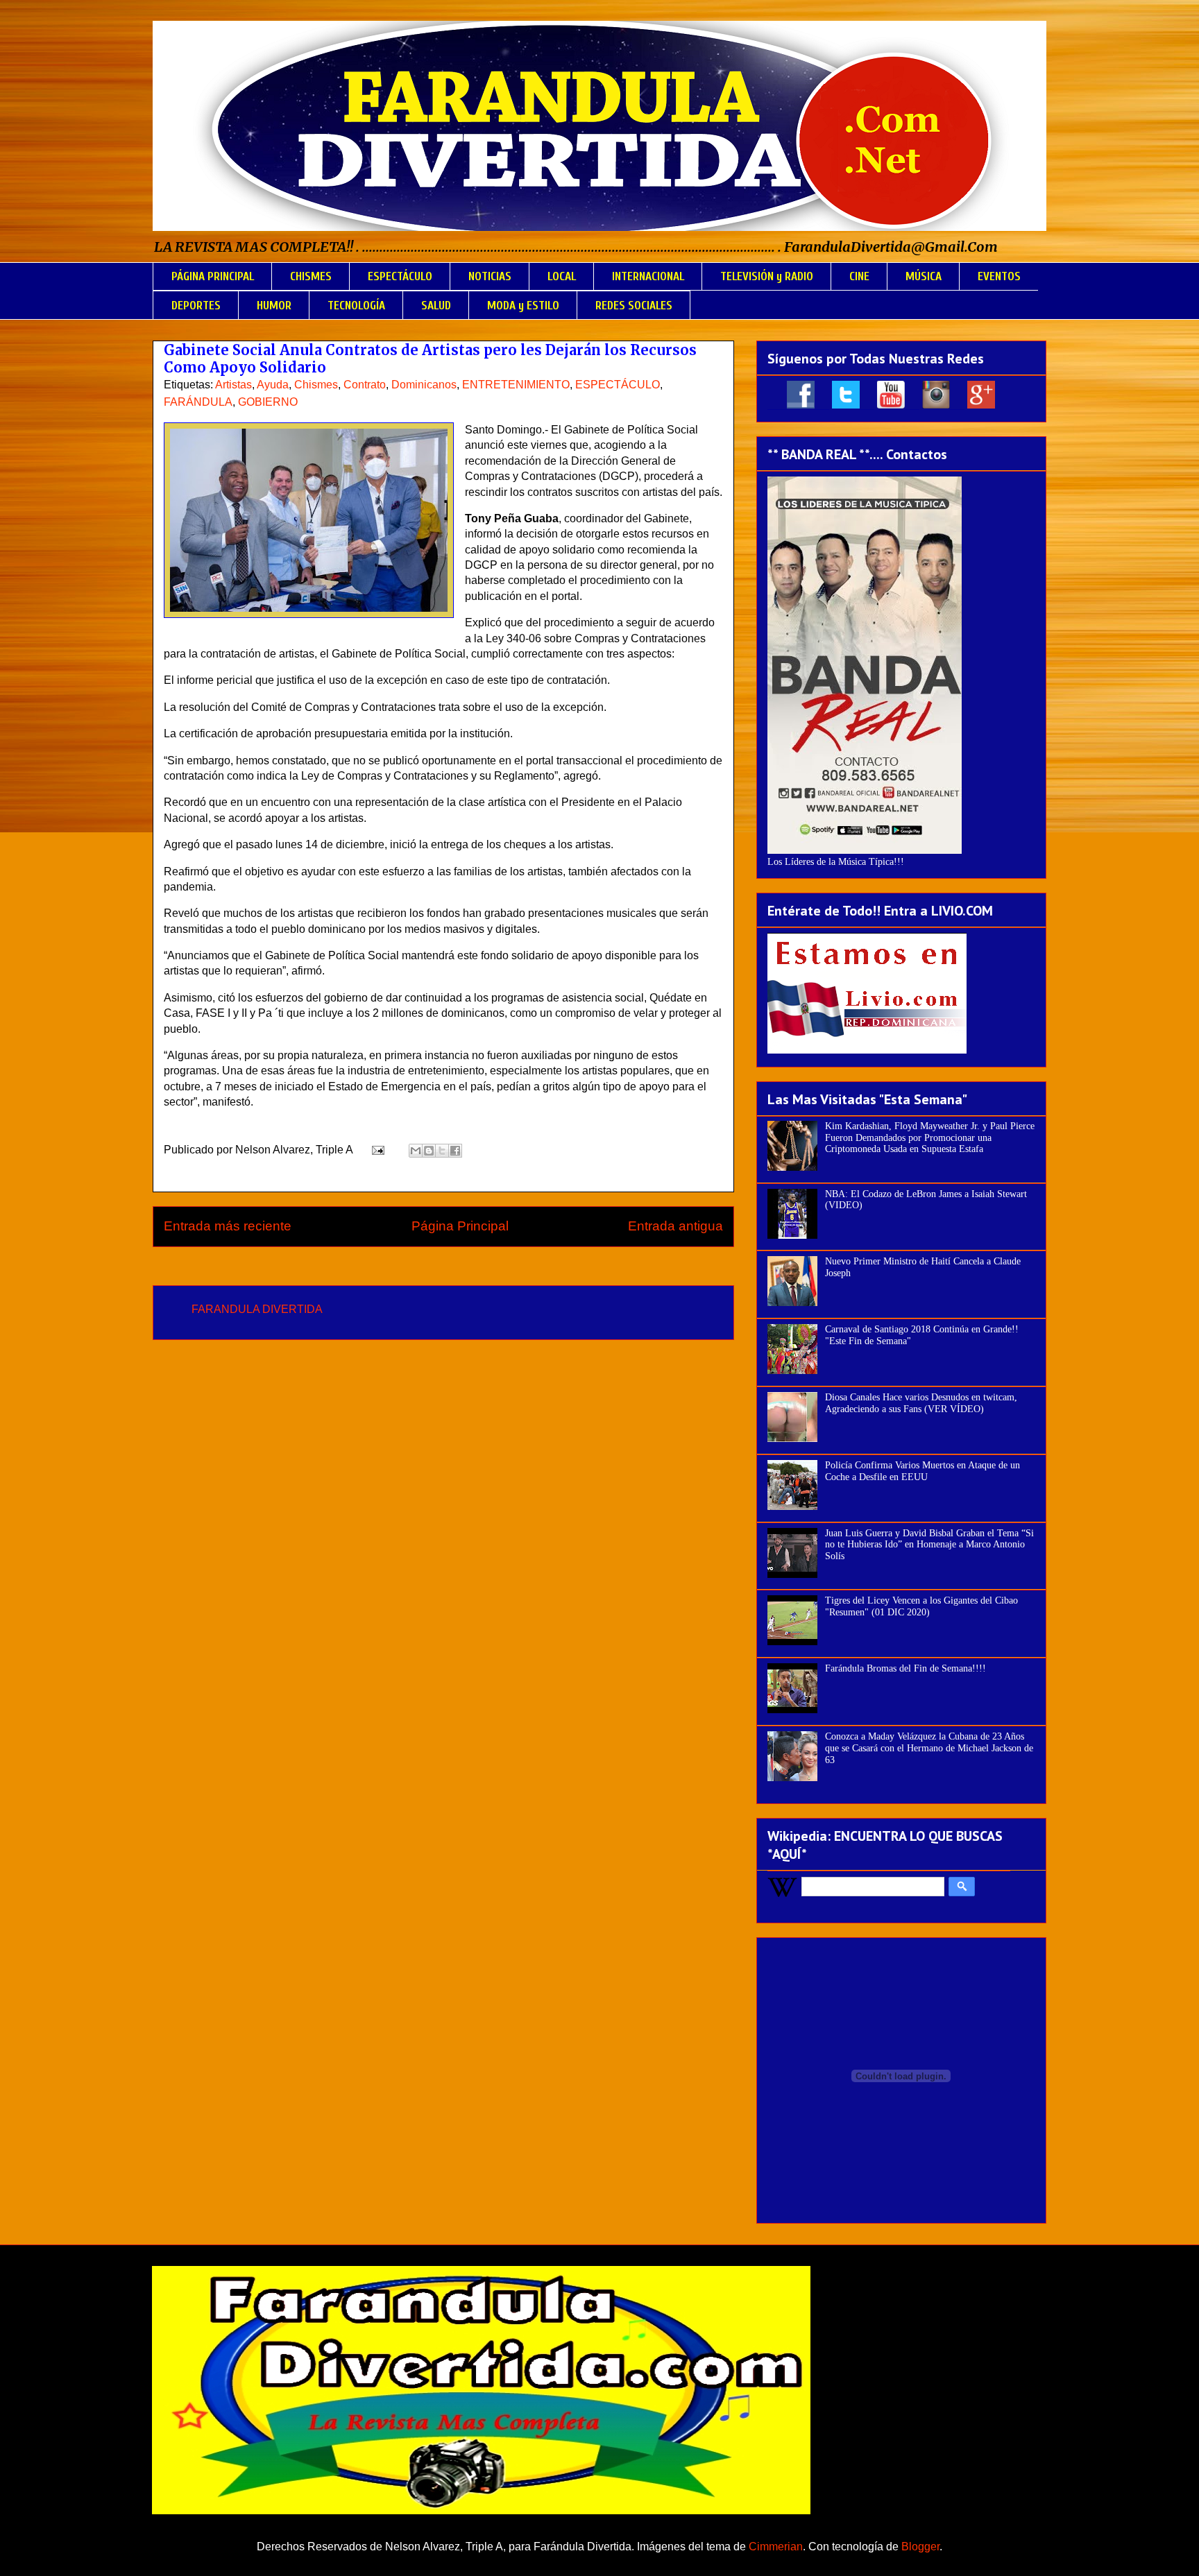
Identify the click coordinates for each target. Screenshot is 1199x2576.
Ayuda (273, 385)
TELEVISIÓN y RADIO (767, 276)
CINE (859, 276)
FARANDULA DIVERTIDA (257, 1309)
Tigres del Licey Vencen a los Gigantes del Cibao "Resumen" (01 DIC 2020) (921, 1606)
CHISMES (311, 276)
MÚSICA (924, 276)
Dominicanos (424, 385)
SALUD (436, 306)
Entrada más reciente (228, 1226)
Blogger (920, 2547)
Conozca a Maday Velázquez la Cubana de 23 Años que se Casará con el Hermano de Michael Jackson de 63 (929, 1748)
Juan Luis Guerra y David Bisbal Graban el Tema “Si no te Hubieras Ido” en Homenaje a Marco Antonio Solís (929, 1545)
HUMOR (274, 306)
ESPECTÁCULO (400, 276)
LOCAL (562, 276)
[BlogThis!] (429, 1151)
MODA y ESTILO (523, 306)
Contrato (365, 385)
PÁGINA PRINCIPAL (213, 276)
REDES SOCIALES (634, 306)
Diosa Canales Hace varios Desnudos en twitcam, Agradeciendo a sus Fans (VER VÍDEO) (921, 1403)
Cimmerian (776, 2547)
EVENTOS (999, 276)
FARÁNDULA (198, 402)
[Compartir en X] (442, 1151)
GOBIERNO (268, 402)
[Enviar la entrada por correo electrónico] (377, 1150)
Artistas (233, 385)
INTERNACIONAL (648, 276)
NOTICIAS (490, 276)
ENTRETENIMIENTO (516, 385)
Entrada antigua (675, 1226)
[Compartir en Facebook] (455, 1151)
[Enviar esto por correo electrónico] (416, 1151)
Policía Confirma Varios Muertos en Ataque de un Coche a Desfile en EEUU (922, 1471)
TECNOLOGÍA (356, 306)
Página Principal (460, 1226)
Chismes (316, 385)
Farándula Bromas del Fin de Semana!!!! (905, 1668)
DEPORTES (196, 306)
